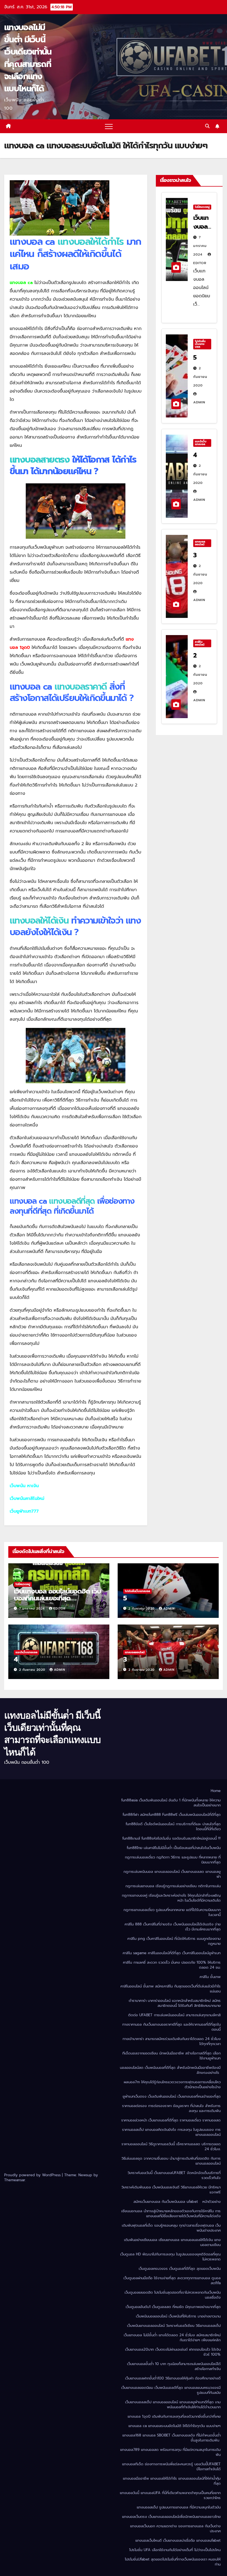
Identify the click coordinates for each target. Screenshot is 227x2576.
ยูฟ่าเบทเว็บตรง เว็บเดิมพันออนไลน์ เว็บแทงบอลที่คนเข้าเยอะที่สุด (172, 2096)
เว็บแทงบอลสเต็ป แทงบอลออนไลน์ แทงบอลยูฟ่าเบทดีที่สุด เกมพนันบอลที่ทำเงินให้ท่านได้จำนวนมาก (173, 2404)
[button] (207, 126)
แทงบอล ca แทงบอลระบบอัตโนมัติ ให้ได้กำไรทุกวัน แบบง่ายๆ (175, 2426)
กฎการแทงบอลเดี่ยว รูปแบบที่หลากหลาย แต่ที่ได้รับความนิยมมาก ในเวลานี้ (172, 1912)
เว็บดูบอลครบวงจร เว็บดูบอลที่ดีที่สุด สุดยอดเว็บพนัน (180, 2269)
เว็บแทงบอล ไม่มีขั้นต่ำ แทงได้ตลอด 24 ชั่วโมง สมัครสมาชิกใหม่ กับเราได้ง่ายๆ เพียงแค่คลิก (172, 2338)
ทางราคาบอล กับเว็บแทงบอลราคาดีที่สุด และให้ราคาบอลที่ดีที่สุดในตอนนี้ (171, 2027)
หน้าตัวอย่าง (211, 2202)
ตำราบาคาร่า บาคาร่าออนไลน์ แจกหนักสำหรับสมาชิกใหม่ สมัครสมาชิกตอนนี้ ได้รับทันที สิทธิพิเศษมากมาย (175, 2003)
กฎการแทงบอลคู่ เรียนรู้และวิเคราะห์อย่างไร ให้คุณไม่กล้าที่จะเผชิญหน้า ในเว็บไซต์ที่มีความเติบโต (171, 1898)
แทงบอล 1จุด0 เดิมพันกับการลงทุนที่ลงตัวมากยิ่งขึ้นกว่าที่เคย (174, 2416)
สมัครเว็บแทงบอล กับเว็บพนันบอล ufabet (166, 2202)
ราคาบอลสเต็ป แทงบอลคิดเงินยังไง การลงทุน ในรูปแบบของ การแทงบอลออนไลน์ (171, 2132)
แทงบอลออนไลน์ (200, 543)
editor (60, 1609)
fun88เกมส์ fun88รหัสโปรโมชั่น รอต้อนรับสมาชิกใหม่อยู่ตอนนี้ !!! (171, 1838)
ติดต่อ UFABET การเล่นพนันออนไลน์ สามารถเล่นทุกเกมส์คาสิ (174, 2015)
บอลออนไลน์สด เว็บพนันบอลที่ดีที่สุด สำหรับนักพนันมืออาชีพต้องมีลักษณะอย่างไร (170, 2070)
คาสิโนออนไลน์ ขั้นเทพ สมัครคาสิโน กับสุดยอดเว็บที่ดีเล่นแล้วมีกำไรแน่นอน (171, 1989)
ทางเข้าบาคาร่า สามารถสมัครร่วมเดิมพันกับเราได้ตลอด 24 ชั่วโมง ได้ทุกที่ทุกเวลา (172, 2041)
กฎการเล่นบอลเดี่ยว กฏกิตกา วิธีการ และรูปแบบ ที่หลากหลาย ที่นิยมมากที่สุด (173, 1860)
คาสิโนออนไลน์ (200, 643)
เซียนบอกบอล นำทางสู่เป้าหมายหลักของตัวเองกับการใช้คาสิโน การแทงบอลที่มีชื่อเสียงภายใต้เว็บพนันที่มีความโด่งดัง (171, 2213)
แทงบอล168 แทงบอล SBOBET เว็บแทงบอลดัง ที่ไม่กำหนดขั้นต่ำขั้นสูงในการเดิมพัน (171, 2438)
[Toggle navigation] (109, 126)
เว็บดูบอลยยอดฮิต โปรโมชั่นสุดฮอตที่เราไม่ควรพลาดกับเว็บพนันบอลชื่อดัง (173, 2295)
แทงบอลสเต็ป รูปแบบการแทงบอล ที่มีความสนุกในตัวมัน (179, 2507)
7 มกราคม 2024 (200, 246)
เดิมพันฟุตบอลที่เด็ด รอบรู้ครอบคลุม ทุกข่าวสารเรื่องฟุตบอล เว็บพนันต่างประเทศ (171, 2228)
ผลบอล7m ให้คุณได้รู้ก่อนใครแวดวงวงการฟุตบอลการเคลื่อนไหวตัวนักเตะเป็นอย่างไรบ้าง (172, 2084)
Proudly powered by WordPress (33, 2175)
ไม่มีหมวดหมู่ (202, 207)
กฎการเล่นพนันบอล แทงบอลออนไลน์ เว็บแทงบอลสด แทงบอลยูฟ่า (172, 1874)
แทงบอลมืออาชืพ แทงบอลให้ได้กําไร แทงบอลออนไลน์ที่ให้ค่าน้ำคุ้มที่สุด (172, 2481)
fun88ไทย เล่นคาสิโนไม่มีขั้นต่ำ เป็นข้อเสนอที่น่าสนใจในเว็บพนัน (174, 1848)
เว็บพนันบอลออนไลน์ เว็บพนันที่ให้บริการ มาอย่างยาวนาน (178, 2316)
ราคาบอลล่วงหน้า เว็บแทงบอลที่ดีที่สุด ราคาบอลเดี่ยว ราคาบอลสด (171, 2120)
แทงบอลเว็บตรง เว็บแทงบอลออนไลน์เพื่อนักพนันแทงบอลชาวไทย (171, 2517)
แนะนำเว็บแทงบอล (201, 443)
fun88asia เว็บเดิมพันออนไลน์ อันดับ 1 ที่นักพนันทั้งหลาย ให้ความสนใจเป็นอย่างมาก (171, 1803)
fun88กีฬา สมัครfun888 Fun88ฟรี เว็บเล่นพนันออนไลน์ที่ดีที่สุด (172, 1815)
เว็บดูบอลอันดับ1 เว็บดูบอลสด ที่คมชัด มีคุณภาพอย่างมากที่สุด (173, 2307)
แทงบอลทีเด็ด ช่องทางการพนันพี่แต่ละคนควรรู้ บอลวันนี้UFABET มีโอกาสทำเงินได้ (171, 2467)
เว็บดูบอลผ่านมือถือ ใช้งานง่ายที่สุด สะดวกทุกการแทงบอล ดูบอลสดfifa (172, 2280)
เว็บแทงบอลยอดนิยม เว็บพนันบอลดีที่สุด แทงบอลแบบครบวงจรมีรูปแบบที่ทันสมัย (171, 2390)
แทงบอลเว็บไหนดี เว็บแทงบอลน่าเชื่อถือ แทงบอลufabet (178, 2540)
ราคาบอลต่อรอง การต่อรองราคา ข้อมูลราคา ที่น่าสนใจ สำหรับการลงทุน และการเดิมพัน (171, 2108)
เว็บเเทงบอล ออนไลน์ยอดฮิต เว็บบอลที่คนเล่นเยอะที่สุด (57, 1595)
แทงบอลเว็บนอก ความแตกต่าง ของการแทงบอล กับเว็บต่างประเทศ (175, 2529)
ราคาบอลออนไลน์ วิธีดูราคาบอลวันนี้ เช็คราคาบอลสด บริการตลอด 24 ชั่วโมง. (171, 2146)
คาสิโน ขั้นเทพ (210, 1977)
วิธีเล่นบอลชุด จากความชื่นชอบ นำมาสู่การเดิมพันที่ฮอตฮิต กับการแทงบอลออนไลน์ (171, 2161)
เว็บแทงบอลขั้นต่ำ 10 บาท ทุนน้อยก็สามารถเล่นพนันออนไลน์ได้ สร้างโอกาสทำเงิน (174, 2366)
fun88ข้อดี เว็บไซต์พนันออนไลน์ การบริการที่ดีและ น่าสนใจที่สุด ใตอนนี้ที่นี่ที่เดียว (173, 1826)
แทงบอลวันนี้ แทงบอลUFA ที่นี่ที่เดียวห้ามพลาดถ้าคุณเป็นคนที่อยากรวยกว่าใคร (170, 2495)
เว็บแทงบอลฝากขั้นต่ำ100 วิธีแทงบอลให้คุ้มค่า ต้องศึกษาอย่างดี (173, 2378)
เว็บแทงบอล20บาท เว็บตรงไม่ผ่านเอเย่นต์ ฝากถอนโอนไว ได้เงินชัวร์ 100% (173, 2352)
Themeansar (15, 2180)
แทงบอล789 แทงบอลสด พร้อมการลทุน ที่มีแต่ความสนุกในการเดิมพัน (170, 2452)
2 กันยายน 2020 (200, 377)
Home (216, 1791)
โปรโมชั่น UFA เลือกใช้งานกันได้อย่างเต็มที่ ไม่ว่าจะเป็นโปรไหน (175, 2550)
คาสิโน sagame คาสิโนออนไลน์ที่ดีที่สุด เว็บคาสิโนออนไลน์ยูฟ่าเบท (172, 1953)
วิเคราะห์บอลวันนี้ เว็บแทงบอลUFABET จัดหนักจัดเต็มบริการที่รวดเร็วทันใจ (174, 2175)
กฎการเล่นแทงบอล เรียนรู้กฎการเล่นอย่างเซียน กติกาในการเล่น (173, 1886)
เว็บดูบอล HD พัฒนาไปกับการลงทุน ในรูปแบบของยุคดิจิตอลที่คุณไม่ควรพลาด (170, 2257)
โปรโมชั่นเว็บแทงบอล (200, 344)
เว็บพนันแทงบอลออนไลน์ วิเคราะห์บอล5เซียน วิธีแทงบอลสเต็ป (174, 2326)
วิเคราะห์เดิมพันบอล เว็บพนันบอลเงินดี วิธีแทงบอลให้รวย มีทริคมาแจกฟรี (171, 2190)
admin (169, 1609)
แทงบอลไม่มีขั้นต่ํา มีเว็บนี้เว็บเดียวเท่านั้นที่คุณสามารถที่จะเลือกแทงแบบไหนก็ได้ (28, 58)
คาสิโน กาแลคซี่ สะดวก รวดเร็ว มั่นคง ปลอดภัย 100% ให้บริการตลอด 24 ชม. (172, 1965)
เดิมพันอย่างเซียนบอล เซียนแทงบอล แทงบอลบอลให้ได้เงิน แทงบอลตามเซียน (172, 2242)
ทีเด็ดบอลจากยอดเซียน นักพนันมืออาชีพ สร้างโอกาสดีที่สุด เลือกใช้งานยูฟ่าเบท (171, 2056)
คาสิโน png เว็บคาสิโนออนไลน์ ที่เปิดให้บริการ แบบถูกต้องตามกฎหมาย (174, 1941)
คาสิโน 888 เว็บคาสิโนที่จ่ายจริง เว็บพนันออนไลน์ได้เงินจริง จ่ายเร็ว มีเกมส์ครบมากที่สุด (173, 1927)
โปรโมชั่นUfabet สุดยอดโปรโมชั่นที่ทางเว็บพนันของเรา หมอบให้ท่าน (173, 2562)
